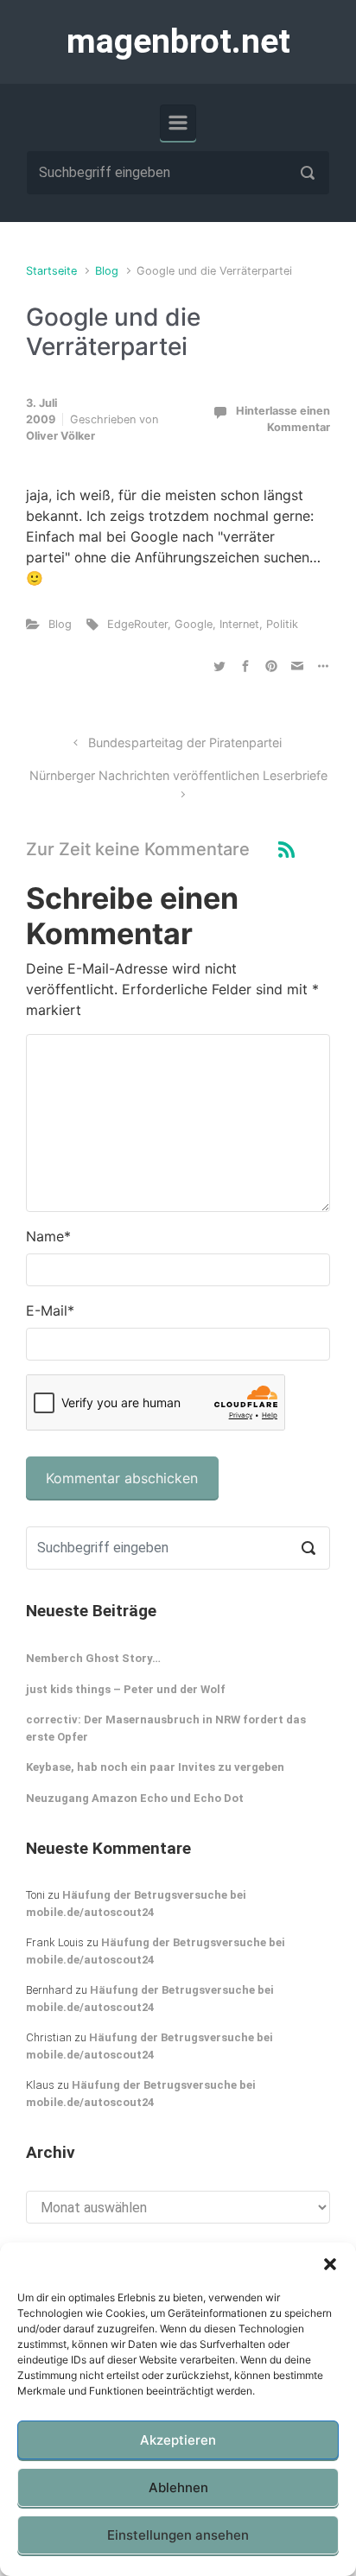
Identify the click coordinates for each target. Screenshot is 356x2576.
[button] (330, 2264)
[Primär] (178, 123)
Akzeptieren (178, 2440)
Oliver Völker (60, 436)
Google (194, 624)
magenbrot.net (178, 41)
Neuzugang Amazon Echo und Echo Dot (135, 1798)
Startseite (51, 271)
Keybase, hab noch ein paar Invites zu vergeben (155, 1767)
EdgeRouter (137, 624)
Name (48, 1236)
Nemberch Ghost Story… (93, 1658)
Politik (282, 624)
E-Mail (50, 1310)
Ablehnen (178, 2487)
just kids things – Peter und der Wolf (126, 1689)
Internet (239, 624)
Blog (107, 271)
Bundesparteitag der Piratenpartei (185, 742)
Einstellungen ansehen (178, 2535)
